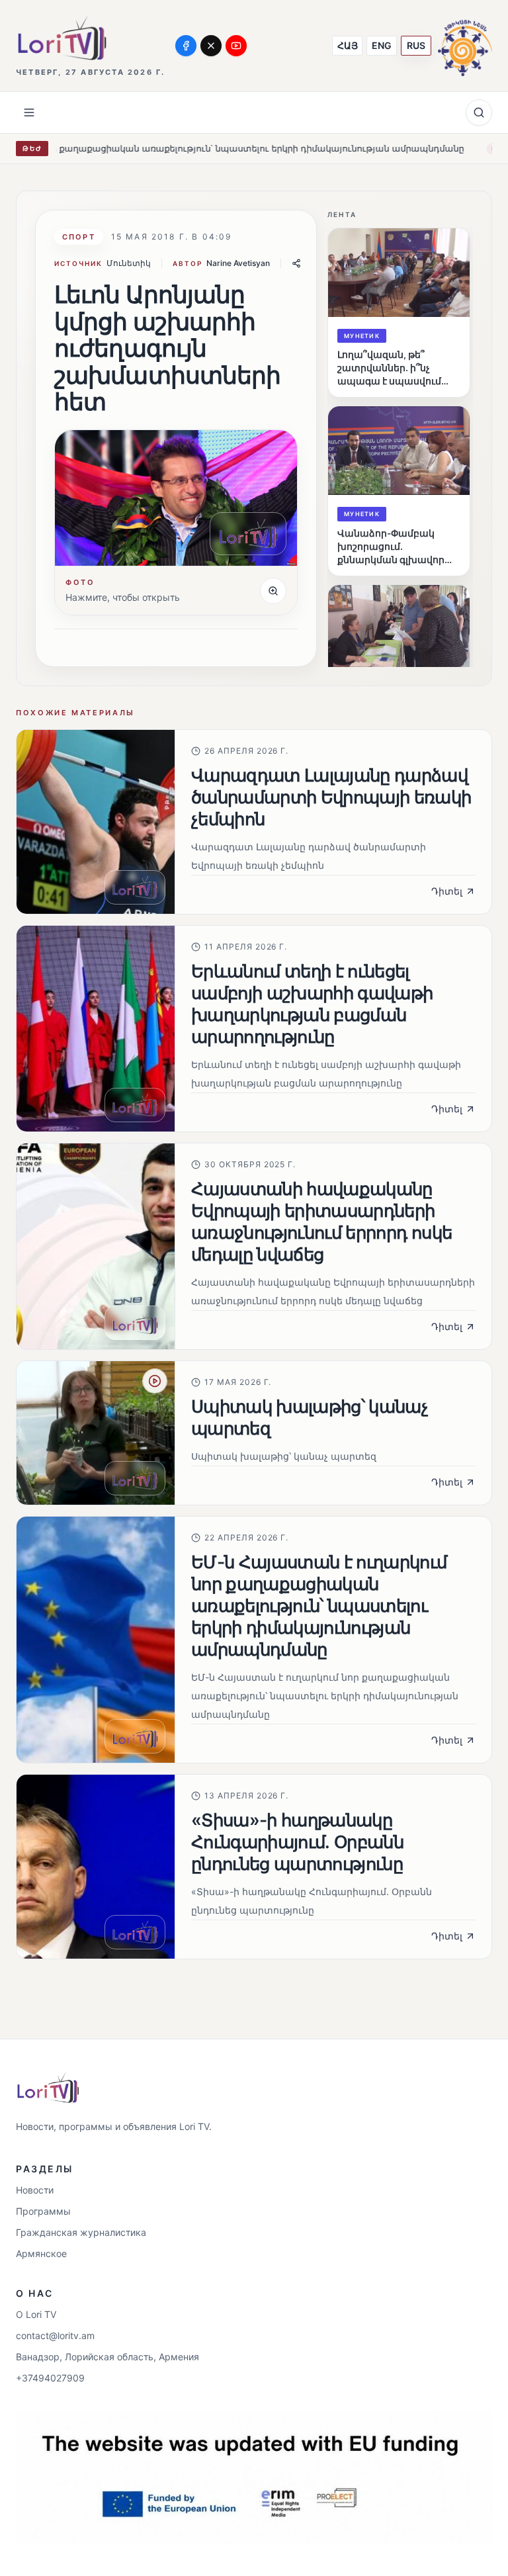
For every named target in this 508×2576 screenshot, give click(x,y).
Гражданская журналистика (81, 2232)
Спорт (79, 237)
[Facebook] (186, 46)
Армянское (41, 2253)
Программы (43, 2211)
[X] (211, 46)
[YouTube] (236, 46)
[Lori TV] (62, 38)
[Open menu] (29, 112)
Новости (35, 2190)
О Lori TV (36, 2314)
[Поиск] (479, 112)
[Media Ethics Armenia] (465, 45)
